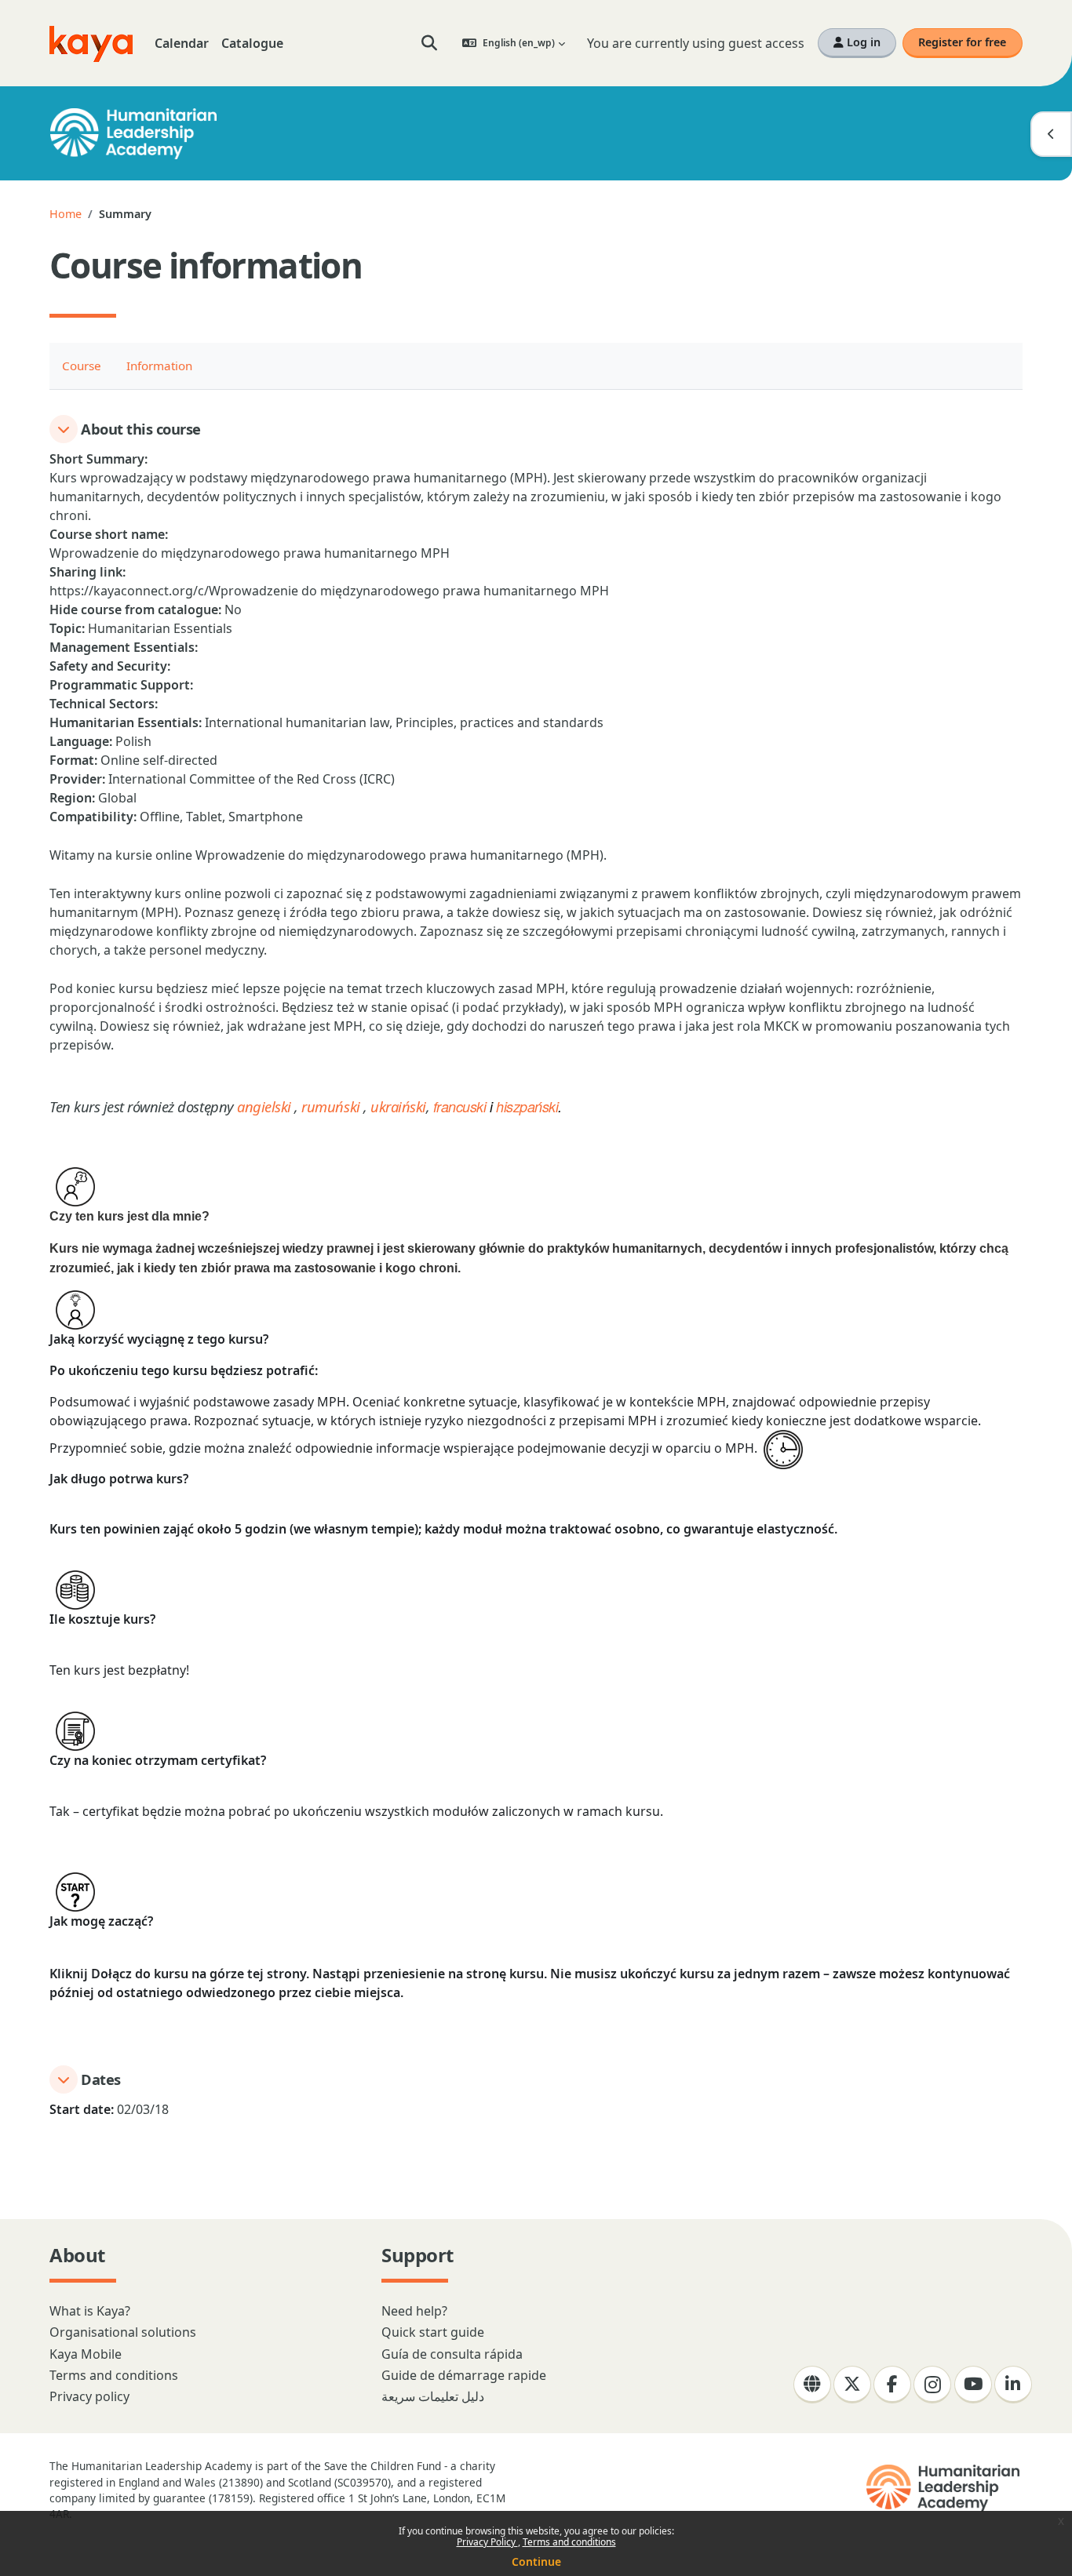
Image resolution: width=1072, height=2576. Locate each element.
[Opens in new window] (944, 2488)
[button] (430, 43)
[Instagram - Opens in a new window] (932, 2385)
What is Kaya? (90, 2311)
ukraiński (398, 1106)
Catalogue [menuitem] (252, 43)
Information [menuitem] (159, 366)
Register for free (962, 42)
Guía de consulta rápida (452, 2354)
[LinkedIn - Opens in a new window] (1013, 2385)
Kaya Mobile (86, 2354)
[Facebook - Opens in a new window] (892, 2385)
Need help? (414, 2311)
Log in (862, 42)
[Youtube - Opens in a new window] (973, 2385)
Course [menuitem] (82, 366)
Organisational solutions (123, 2332)
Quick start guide (433, 2332)
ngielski (268, 1106)
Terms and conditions (569, 2542)
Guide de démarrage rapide (464, 2375)
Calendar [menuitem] (182, 43)
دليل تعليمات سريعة (433, 2396)
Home (66, 214)
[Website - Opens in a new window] (812, 2385)
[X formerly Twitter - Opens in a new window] (852, 2385)
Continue (536, 2561)
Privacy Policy (487, 2542)
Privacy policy (89, 2396)
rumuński (330, 1106)
